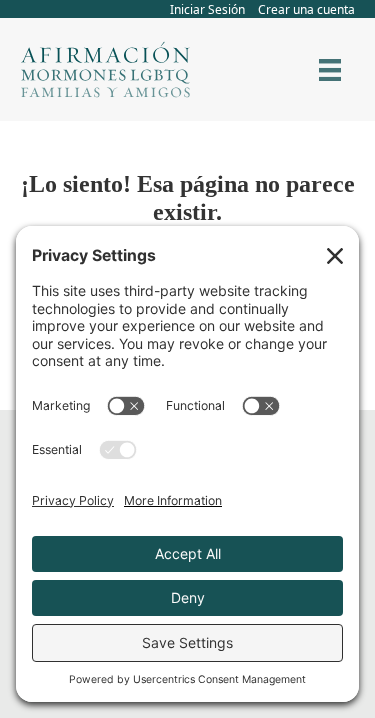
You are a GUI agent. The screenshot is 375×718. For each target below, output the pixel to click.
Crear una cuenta (306, 9)
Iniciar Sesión (207, 9)
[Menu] (330, 70)
